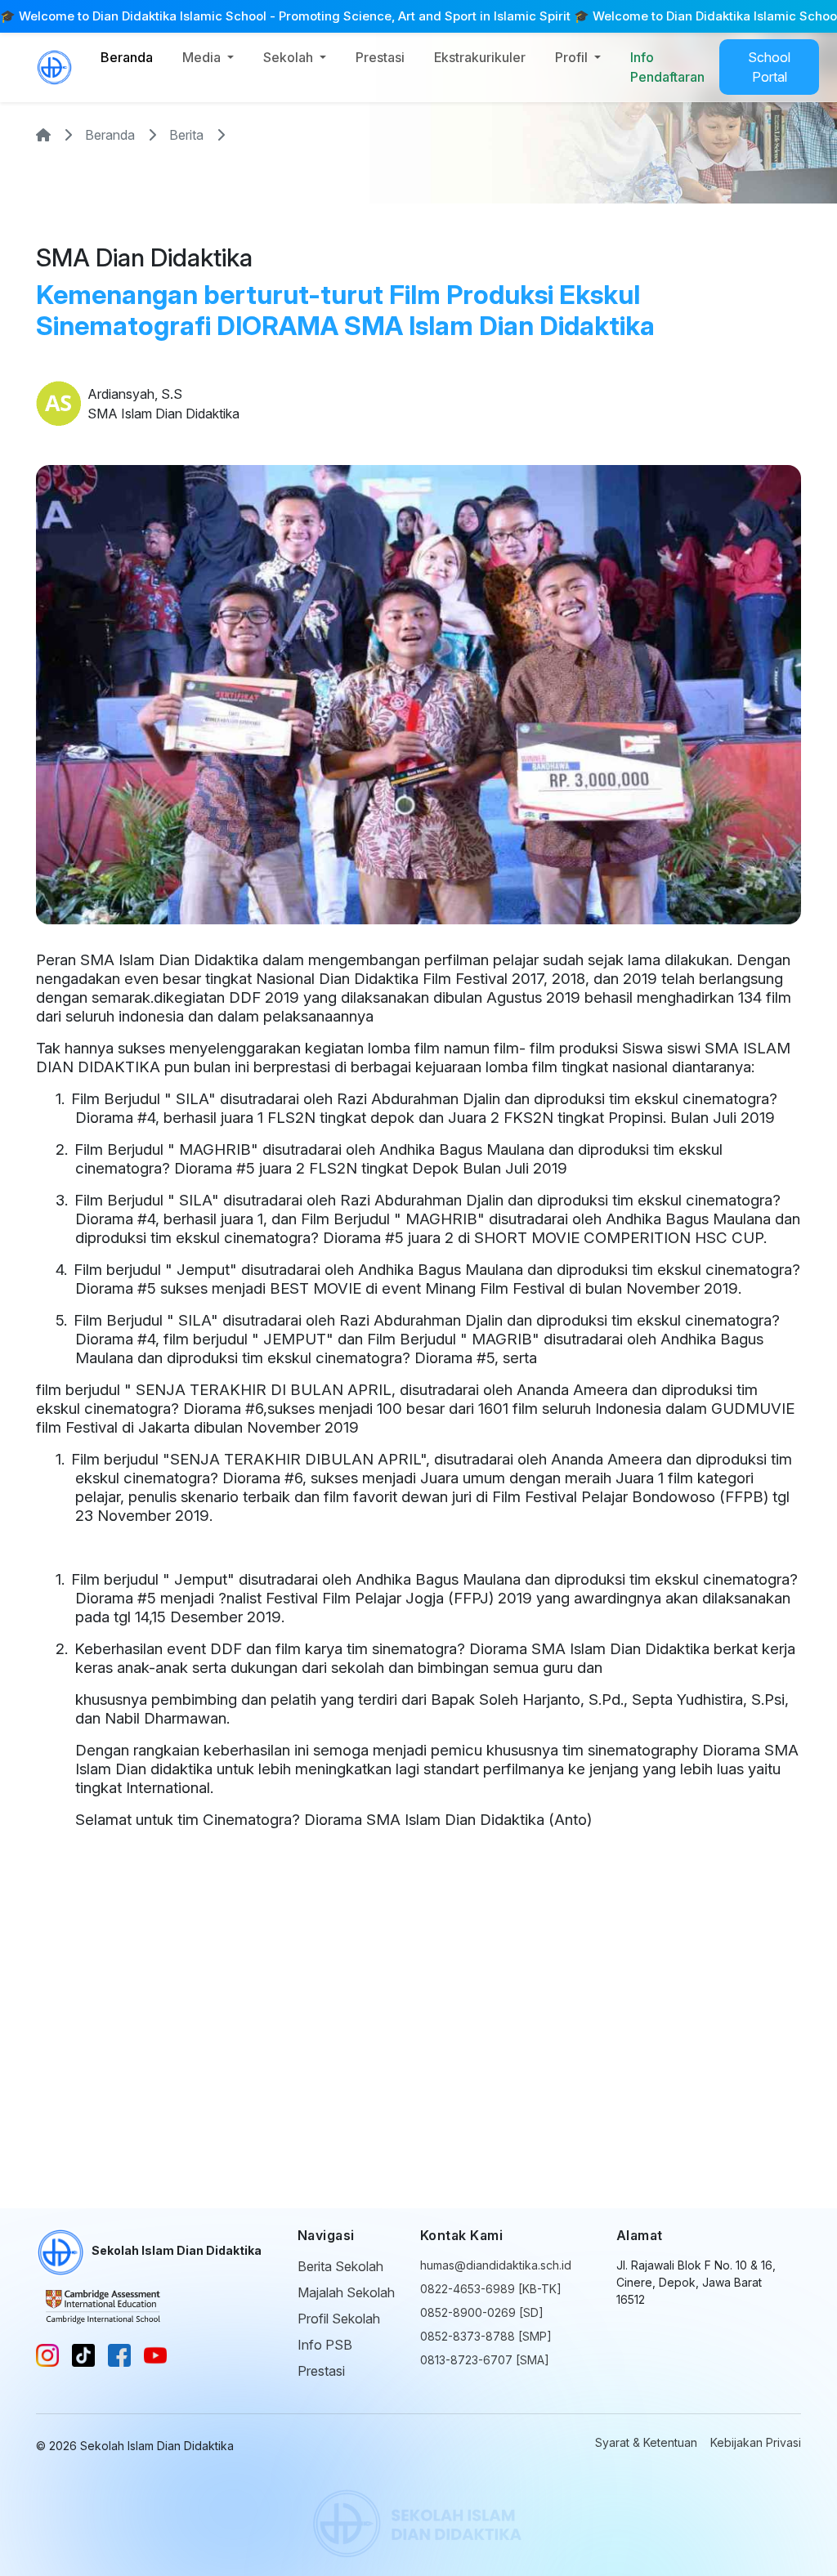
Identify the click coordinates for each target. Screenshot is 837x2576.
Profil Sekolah (339, 2319)
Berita (186, 135)
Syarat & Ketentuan (646, 2442)
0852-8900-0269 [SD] (482, 2312)
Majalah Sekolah (346, 2292)
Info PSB (325, 2345)
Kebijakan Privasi (756, 2442)
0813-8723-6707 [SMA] (485, 2360)
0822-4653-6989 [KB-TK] (491, 2289)
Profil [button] (573, 57)
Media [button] (203, 57)
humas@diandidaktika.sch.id (496, 2265)
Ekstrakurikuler (480, 57)
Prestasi (380, 57)
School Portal (769, 67)
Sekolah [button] (290, 57)
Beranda (127, 57)
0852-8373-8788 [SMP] (486, 2336)
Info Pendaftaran (667, 67)
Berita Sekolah (340, 2266)
